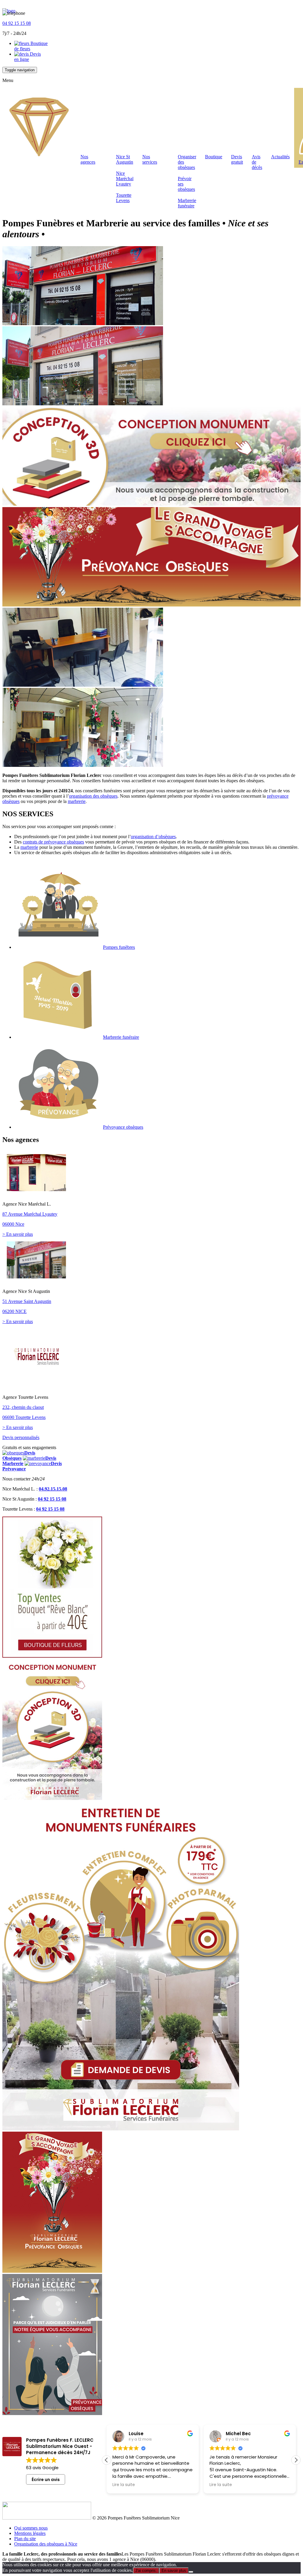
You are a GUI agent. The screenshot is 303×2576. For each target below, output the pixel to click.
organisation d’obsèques (153, 837)
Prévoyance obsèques (123, 1127)
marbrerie (77, 801)
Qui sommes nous (31, 2528)
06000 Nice (13, 1224)
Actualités (280, 157)
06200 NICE (14, 1311)
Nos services (150, 159)
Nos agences (88, 159)
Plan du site (25, 2539)
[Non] (191, 2572)
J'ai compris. (146, 2571)
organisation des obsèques (93, 796)
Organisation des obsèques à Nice (46, 2544)
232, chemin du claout (23, 1407)
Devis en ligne (28, 57)
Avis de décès (257, 162)
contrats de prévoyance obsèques (53, 842)
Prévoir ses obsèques (186, 184)
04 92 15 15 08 (17, 23)
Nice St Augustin (125, 159)
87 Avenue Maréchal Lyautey (30, 1214)
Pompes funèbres (119, 947)
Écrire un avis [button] (46, 2480)
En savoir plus (174, 2571)
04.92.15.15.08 (53, 1489)
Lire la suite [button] (124, 2485)
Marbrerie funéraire (187, 203)
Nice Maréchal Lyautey (125, 179)
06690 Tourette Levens (24, 1417)
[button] (296, 2460)
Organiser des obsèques (187, 162)
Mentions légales (30, 2533)
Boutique (214, 157)
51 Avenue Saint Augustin (27, 1301)
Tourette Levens (124, 198)
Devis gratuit (237, 159)
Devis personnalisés (21, 1437)
